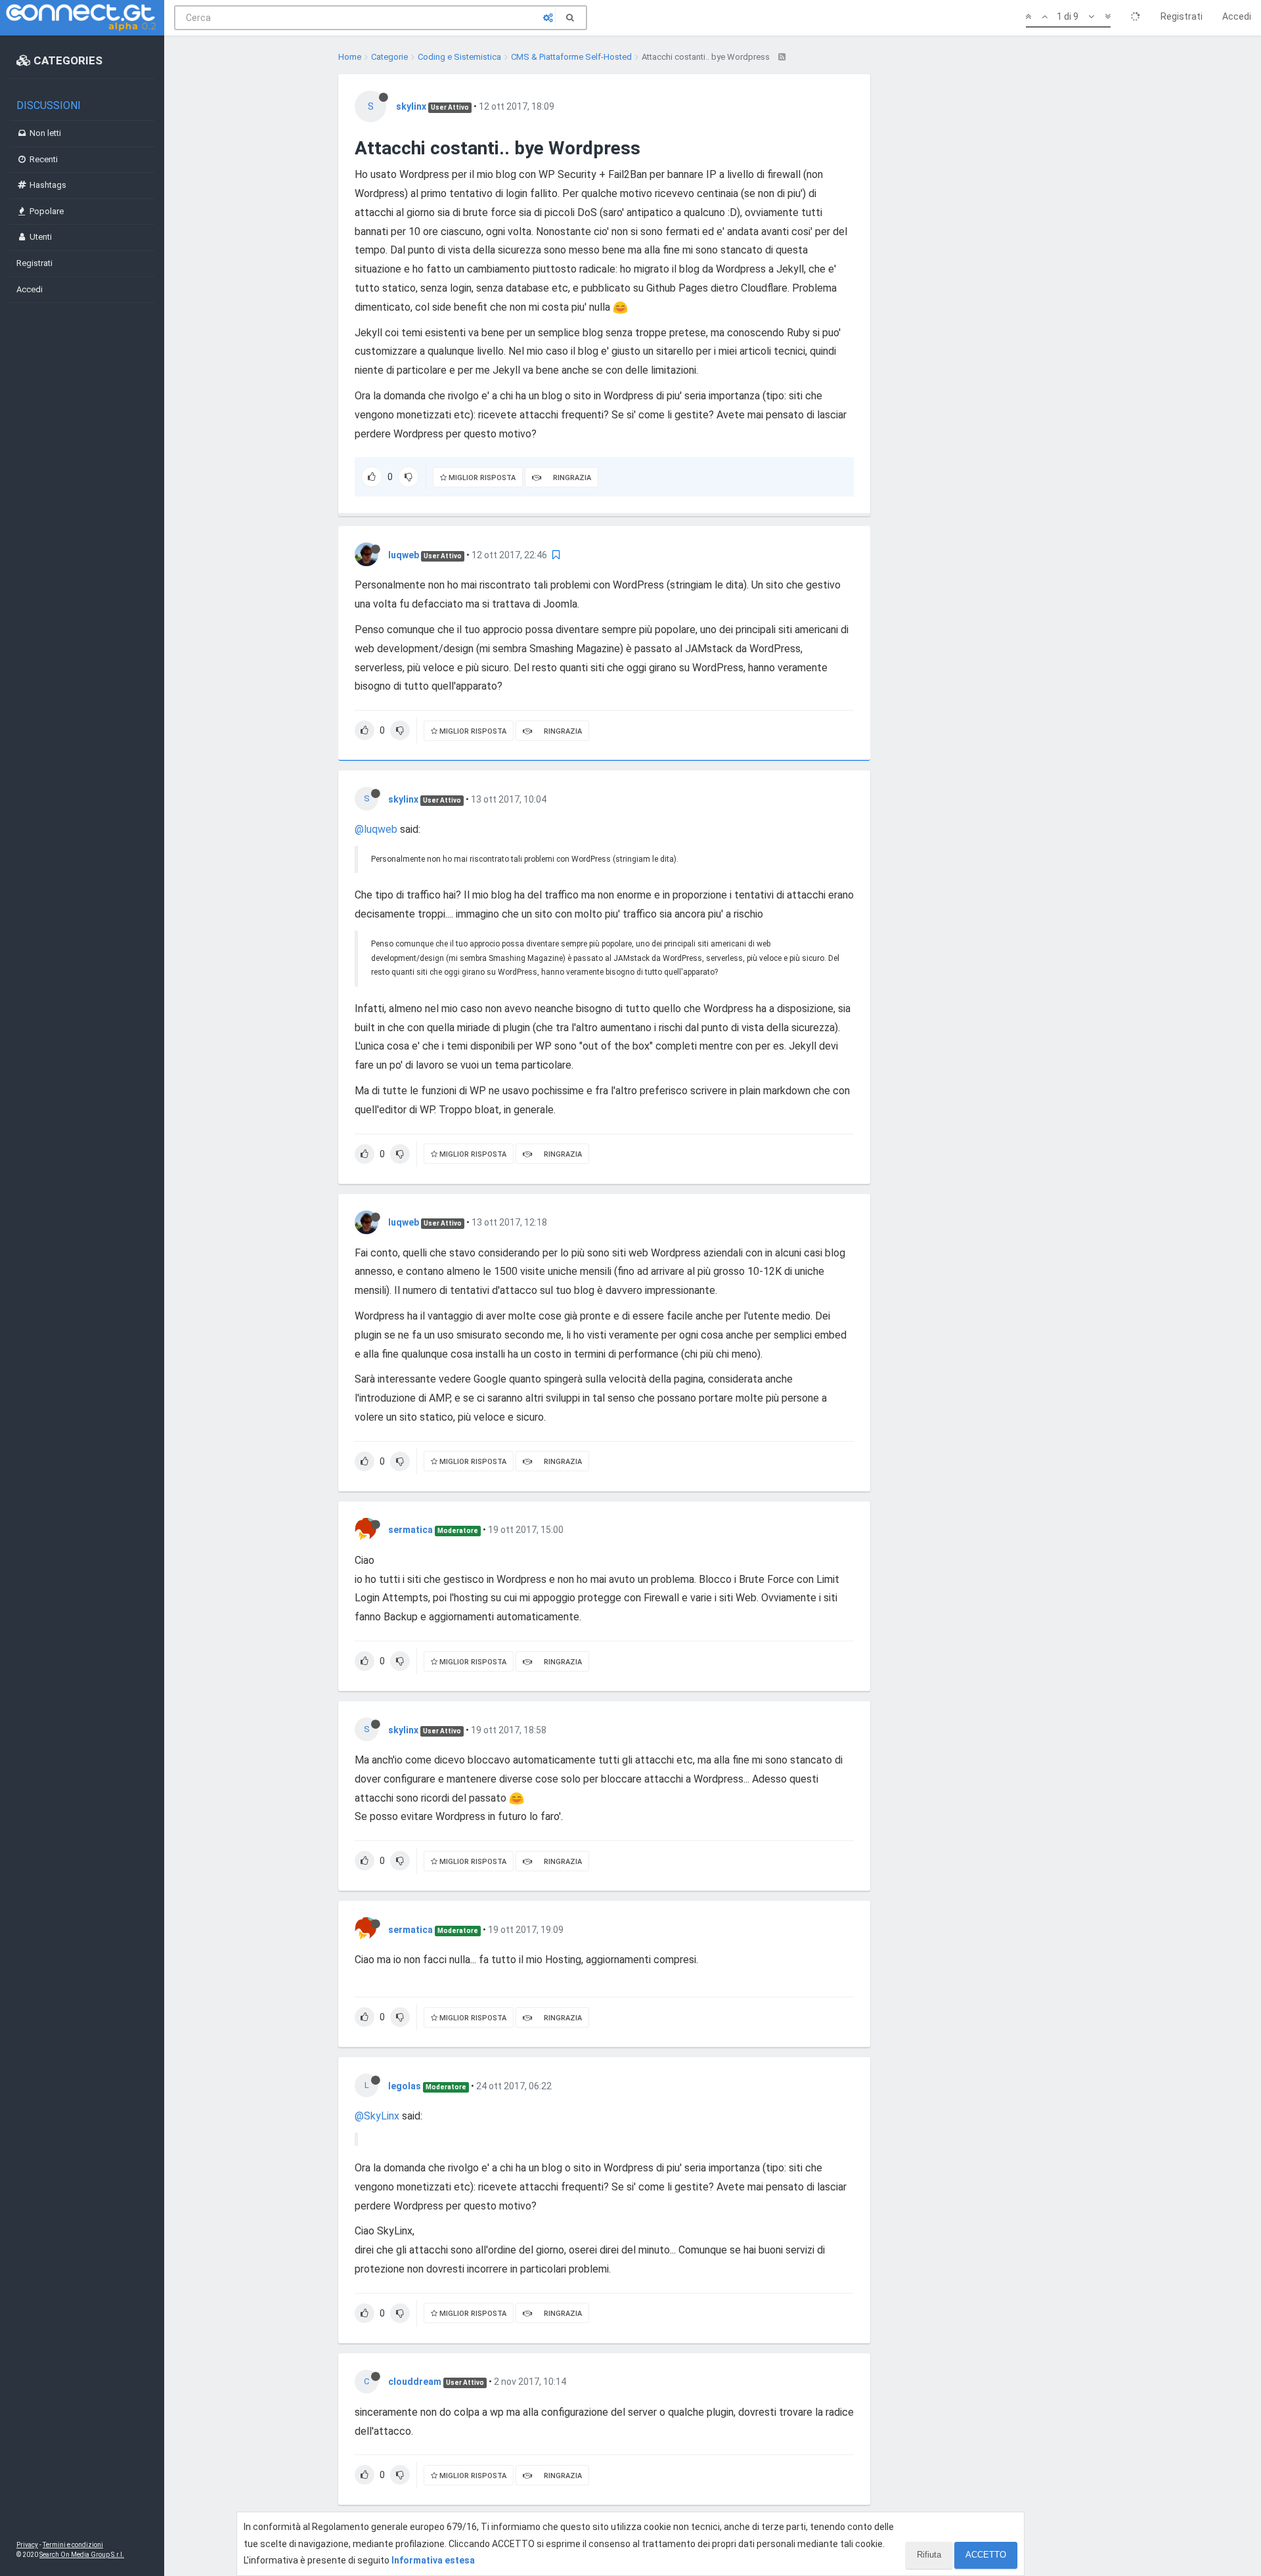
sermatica (410, 1530)
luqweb (404, 555)
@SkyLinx (377, 2116)
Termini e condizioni (73, 2545)
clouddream (415, 2382)
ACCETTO (986, 2555)
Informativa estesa (433, 2560)
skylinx (411, 106)
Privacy (27, 2545)
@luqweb (376, 829)
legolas (405, 2086)
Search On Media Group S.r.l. (82, 2555)
